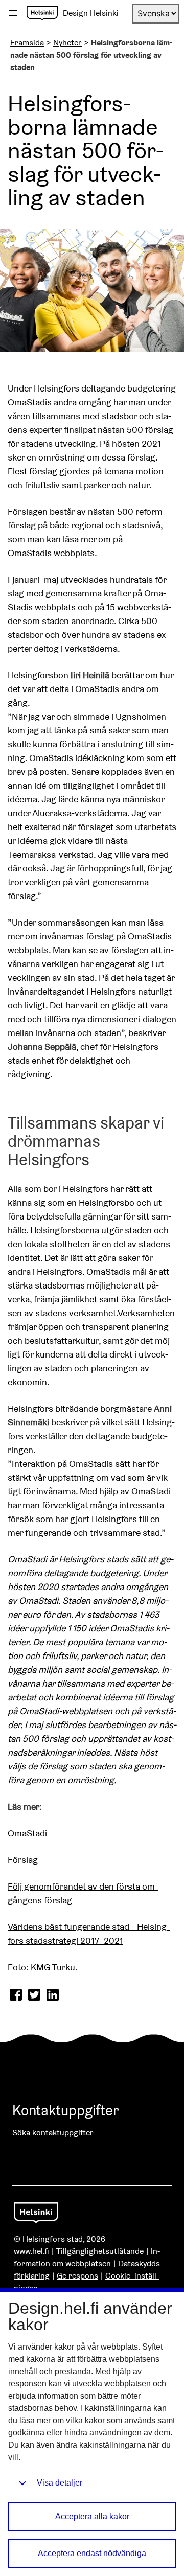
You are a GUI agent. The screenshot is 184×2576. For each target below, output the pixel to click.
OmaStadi (27, 1833)
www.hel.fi (31, 2251)
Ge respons (77, 2276)
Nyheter (67, 43)
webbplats (74, 553)
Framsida (27, 43)
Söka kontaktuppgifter (53, 2133)
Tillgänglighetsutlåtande (100, 2251)
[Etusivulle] (42, 13)
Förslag (23, 1860)
